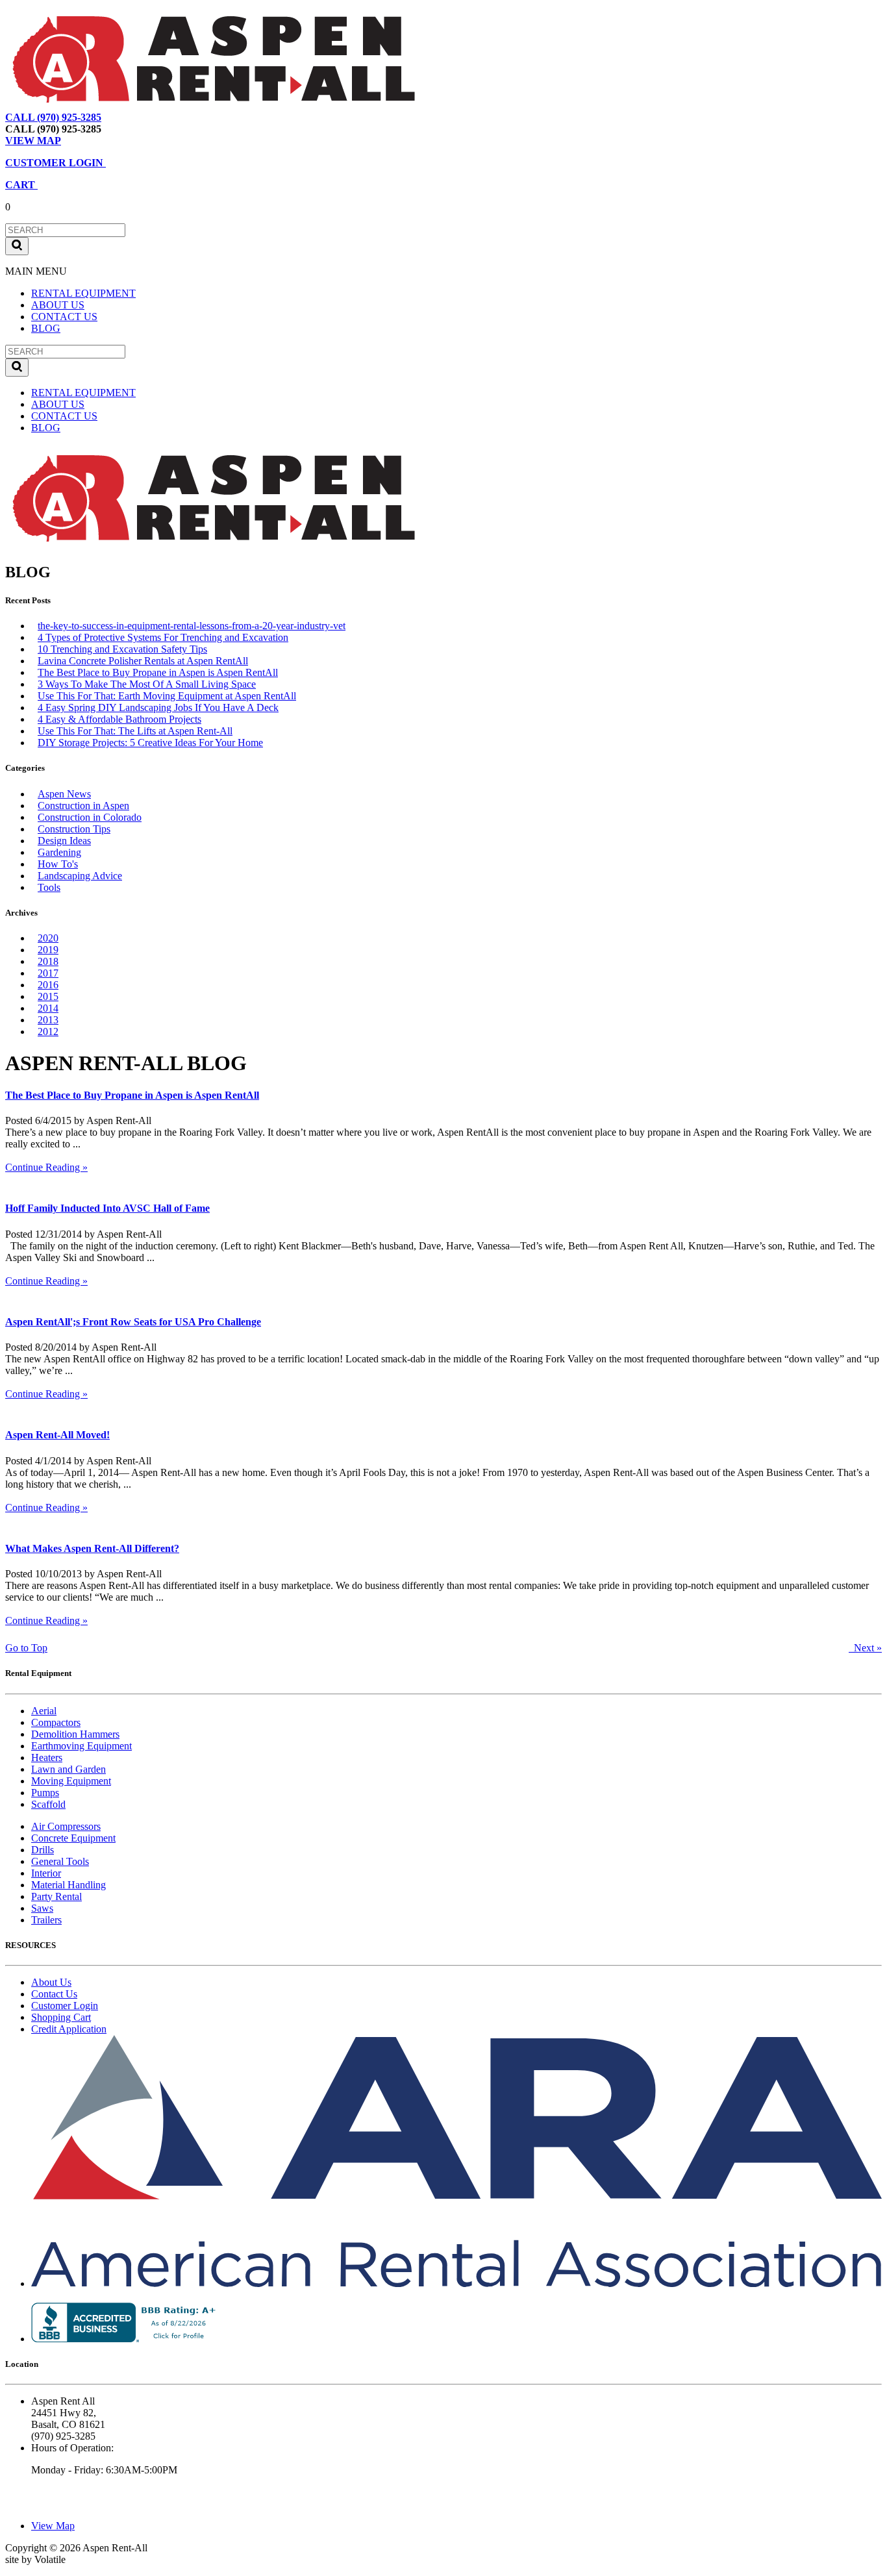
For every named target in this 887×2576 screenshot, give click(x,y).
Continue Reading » (46, 1167)
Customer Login (65, 2006)
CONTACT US (64, 317)
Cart (178, 117)
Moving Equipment (71, 1781)
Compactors (56, 1722)
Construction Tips (74, 829)
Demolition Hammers (75, 1734)
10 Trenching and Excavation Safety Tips (122, 649)
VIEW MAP (33, 141)
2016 (48, 985)
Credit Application (69, 2029)
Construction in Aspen (83, 806)
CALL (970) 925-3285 (53, 117)
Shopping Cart (61, 2017)
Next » (865, 1648)
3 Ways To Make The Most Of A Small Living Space (147, 684)
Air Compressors (66, 1826)
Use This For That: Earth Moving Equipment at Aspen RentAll (167, 696)
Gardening (59, 852)
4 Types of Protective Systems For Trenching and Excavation (163, 637)
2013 (48, 1020)
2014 (48, 1008)
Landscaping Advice (80, 876)
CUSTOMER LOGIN (56, 163)
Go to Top (26, 1648)
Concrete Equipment (73, 1838)
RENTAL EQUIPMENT (83, 293)
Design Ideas (64, 841)
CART (21, 185)
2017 (48, 973)
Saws (42, 1908)
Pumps (45, 1793)
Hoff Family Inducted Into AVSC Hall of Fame (107, 1208)
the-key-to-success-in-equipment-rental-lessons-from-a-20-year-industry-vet (192, 626)
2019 (48, 950)
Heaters (47, 1757)
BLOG (46, 328)
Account (217, 117)
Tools (49, 887)
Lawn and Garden (69, 1769)
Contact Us (54, 1994)
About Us (51, 1982)
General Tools (60, 1861)
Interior (46, 1873)
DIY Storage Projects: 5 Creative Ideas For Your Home (150, 743)
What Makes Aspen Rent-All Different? (92, 1548)
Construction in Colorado (90, 817)
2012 (48, 1032)
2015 (48, 996)
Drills (43, 1850)
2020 (48, 938)
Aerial (44, 1711)
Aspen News (64, 794)
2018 (48, 961)
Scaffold (48, 1804)
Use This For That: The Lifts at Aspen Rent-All (135, 731)
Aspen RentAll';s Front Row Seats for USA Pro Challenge (133, 1322)
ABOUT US (58, 305)
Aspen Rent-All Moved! (57, 1435)
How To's (58, 864)
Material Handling (69, 1885)
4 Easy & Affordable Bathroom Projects (119, 719)
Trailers (46, 1920)
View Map (135, 117)
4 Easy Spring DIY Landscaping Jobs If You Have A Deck (158, 707)
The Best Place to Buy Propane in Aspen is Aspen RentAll (158, 672)
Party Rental (56, 1896)
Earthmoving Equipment (81, 1746)
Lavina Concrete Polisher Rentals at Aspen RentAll (143, 661)
